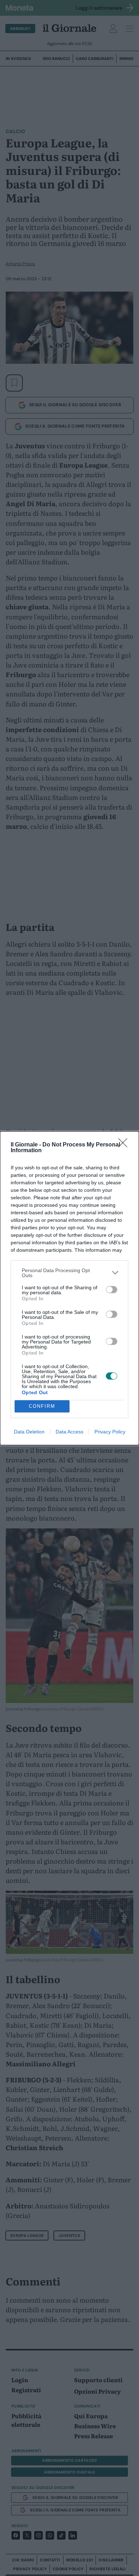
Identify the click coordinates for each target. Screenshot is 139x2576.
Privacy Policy (110, 1432)
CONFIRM (42, 1406)
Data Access (69, 1432)
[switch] (112, 1290)
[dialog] (69, 1288)
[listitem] (69, 1273)
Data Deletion (29, 1432)
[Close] (125, 1145)
